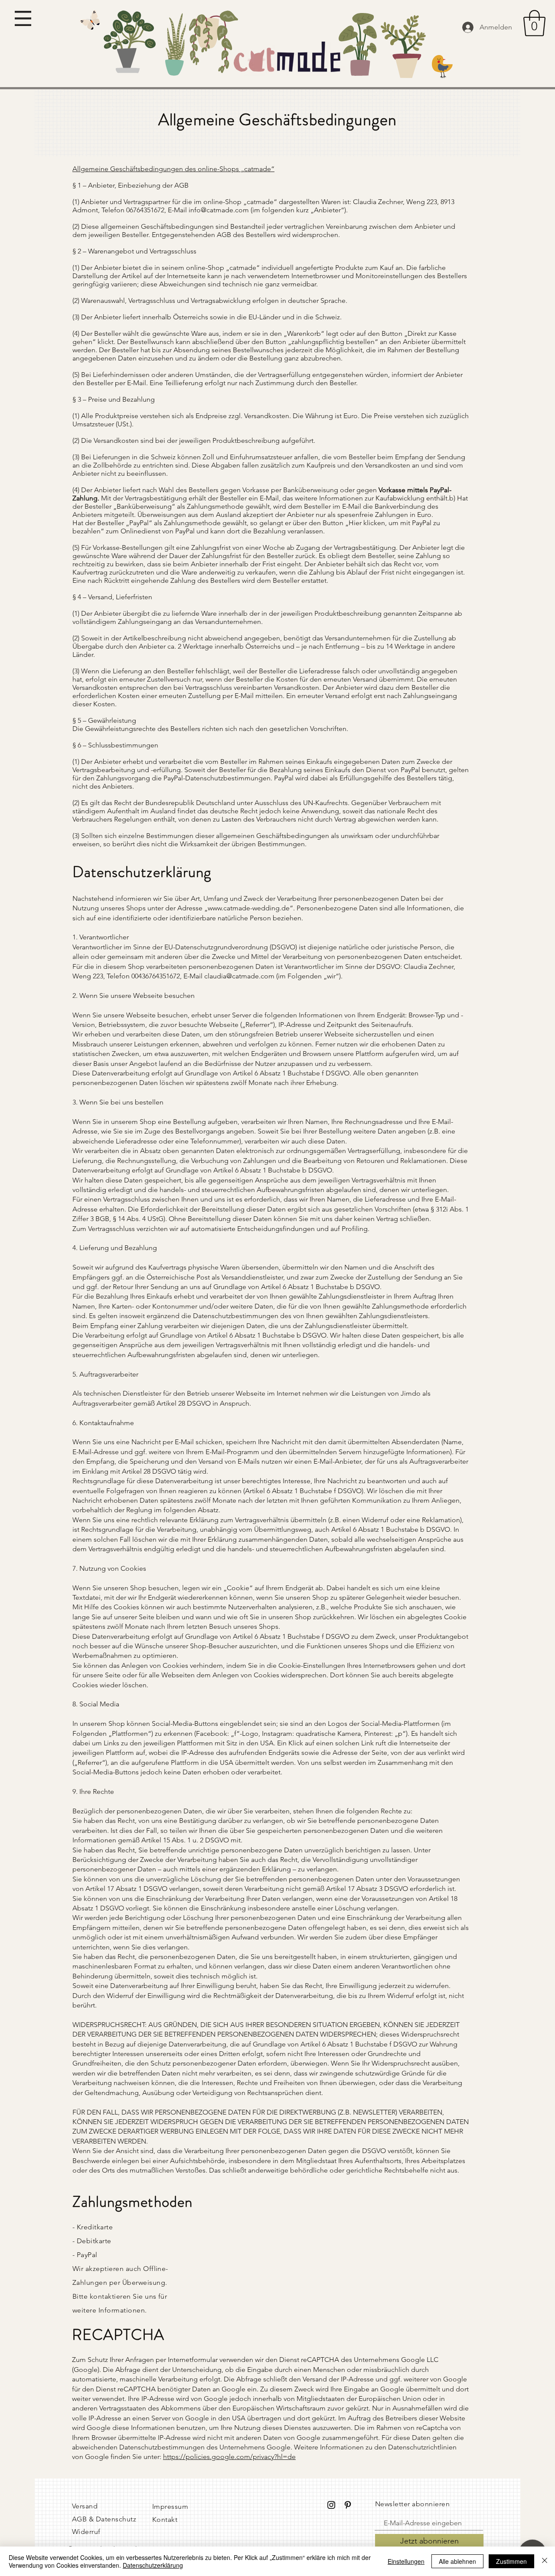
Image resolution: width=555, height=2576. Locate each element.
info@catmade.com (219, 210)
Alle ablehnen (457, 2561)
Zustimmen (511, 2561)
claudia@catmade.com (239, 976)
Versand (85, 2506)
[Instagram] (331, 2505)
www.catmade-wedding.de (249, 908)
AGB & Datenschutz (104, 2519)
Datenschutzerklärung (153, 2565)
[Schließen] (545, 2561)
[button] (23, 18)
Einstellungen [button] (406, 2561)
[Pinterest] (348, 2505)
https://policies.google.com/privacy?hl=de (229, 2457)
